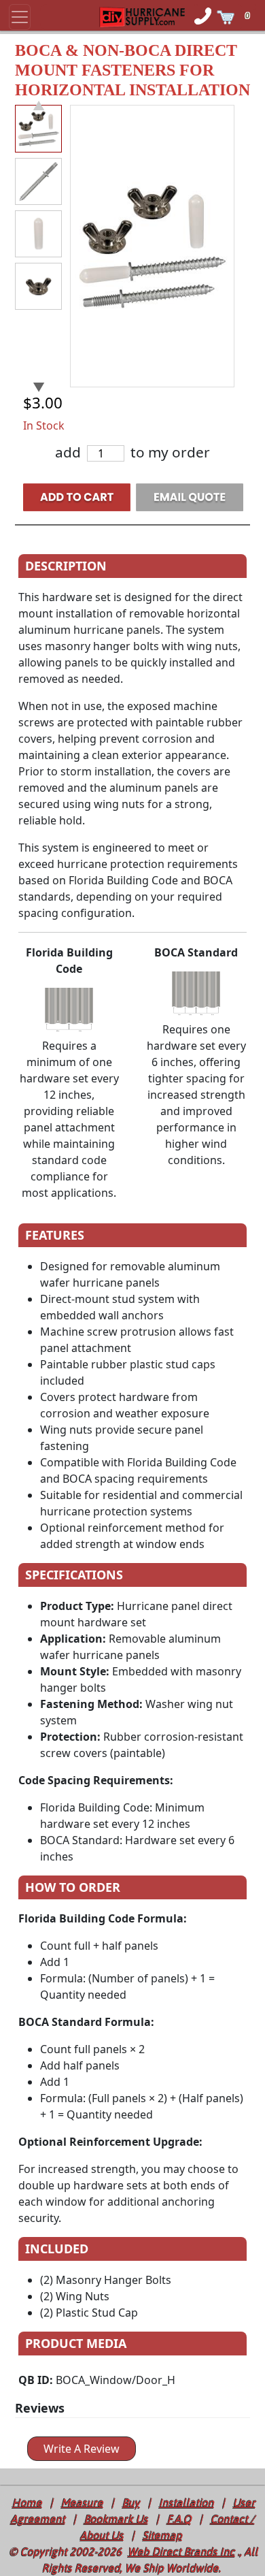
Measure (82, 2502)
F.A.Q (179, 2519)
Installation (187, 2502)
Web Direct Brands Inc (181, 2551)
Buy (131, 2502)
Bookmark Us (116, 2519)
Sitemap (162, 2535)
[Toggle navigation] (20, 17)
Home (27, 2502)
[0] (254, 7)
